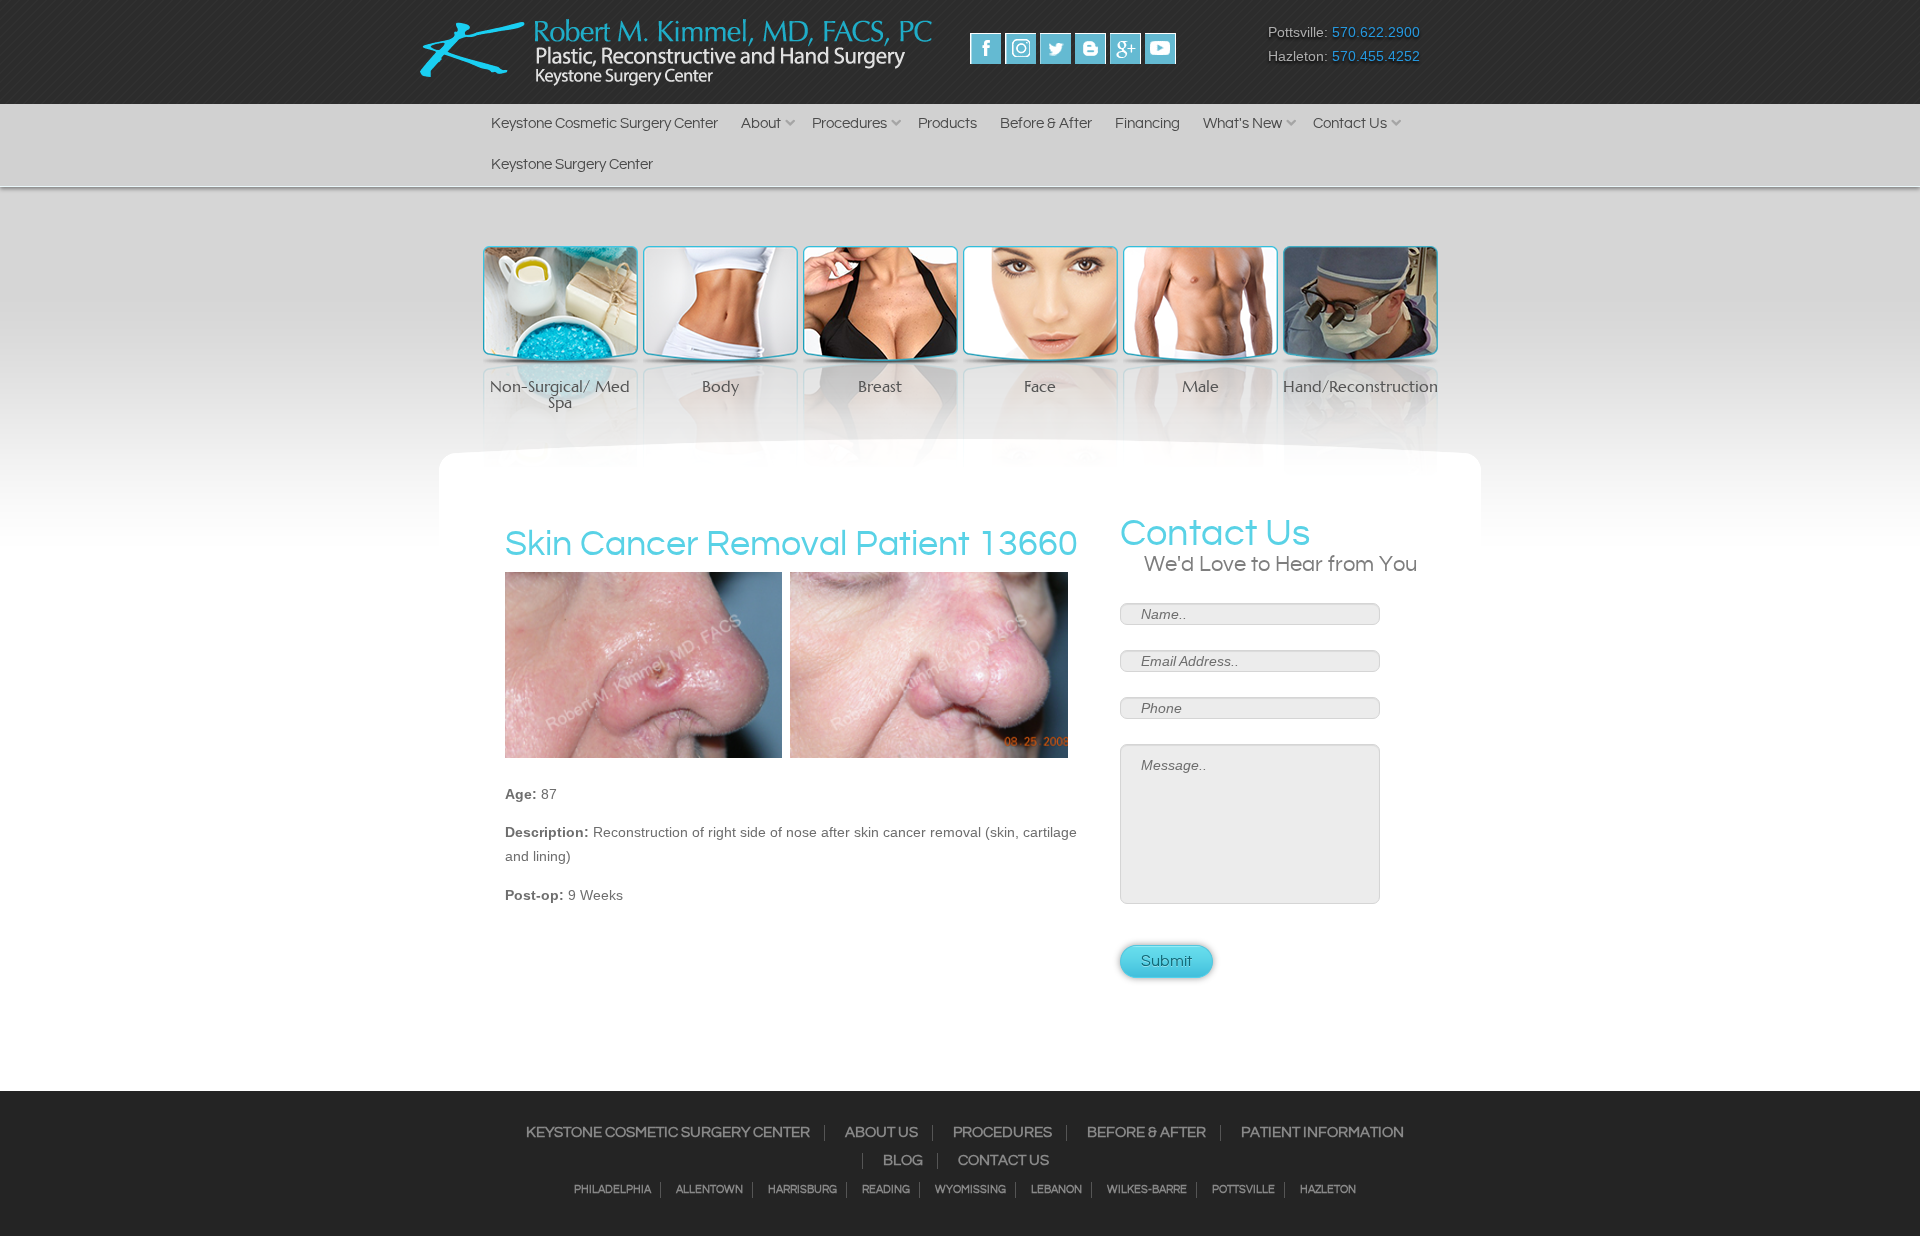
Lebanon (1056, 1190)
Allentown (709, 1190)
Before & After (1046, 123)
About (761, 123)
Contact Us (1350, 123)
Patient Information (1322, 1133)
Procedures (849, 123)
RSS (1090, 48)
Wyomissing (970, 1190)
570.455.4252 (1376, 56)
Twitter (1055, 48)
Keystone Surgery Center (572, 164)
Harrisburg (802, 1190)
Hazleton (1328, 1190)
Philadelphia (612, 1190)
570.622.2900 (1376, 32)
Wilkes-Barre (1147, 1190)
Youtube (1160, 48)
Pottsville (1243, 1190)
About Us (881, 1133)
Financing (1147, 123)
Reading (886, 1190)
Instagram (1020, 48)
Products (947, 123)
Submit (1166, 961)
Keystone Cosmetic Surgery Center (604, 123)
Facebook (985, 48)
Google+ (1125, 48)
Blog (903, 1161)
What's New (1242, 123)
